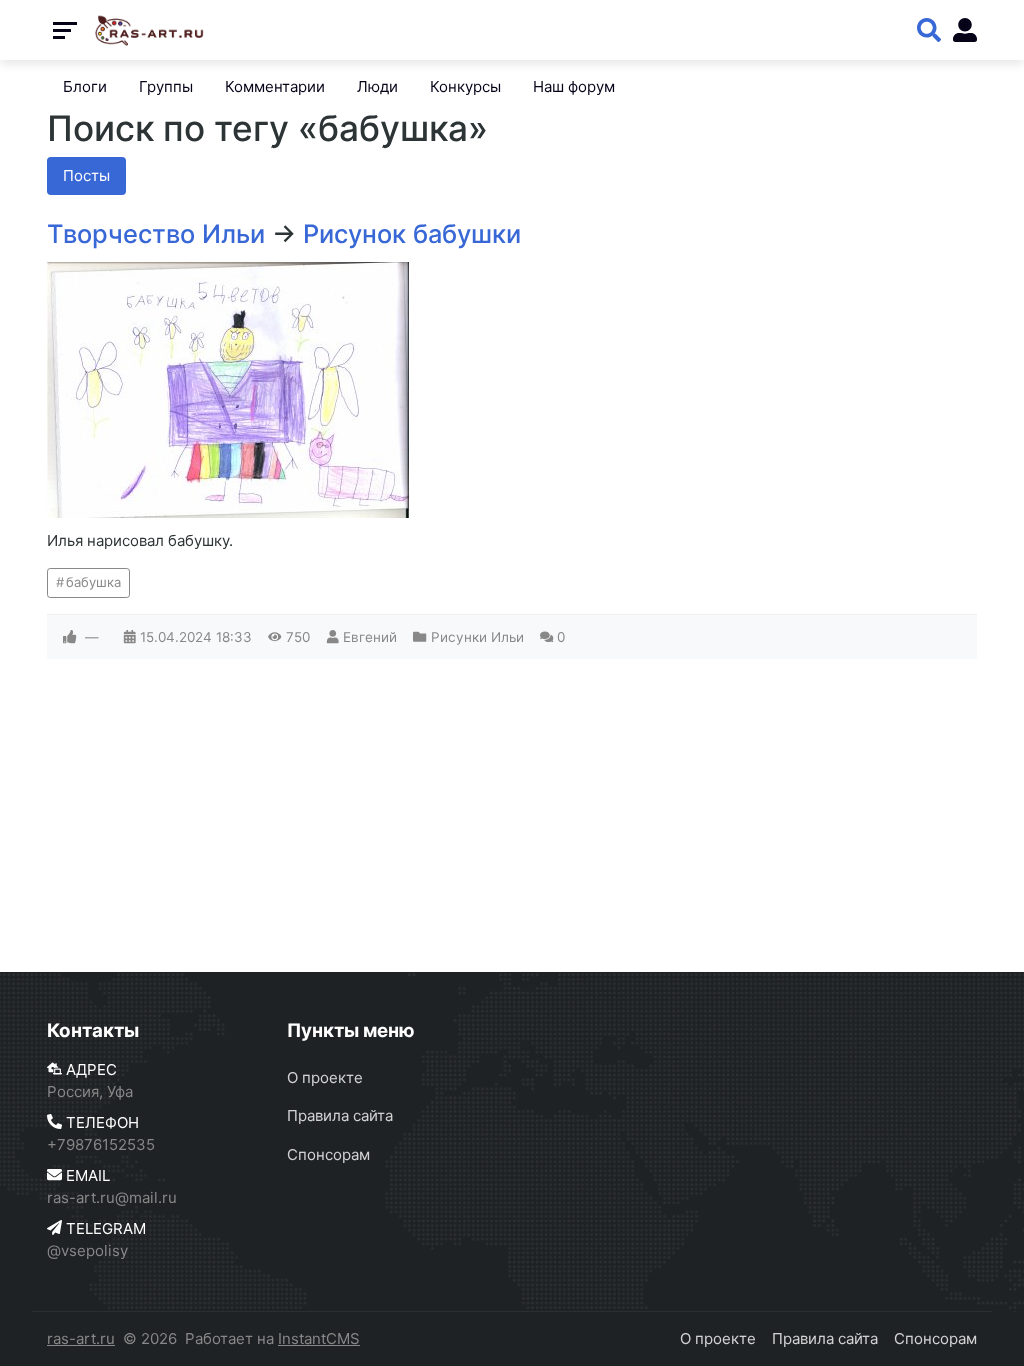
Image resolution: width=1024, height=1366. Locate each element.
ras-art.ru (81, 1338)
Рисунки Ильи (477, 637)
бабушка (93, 582)
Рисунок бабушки (412, 233)
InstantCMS (319, 1338)
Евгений (370, 637)
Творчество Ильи (156, 233)
